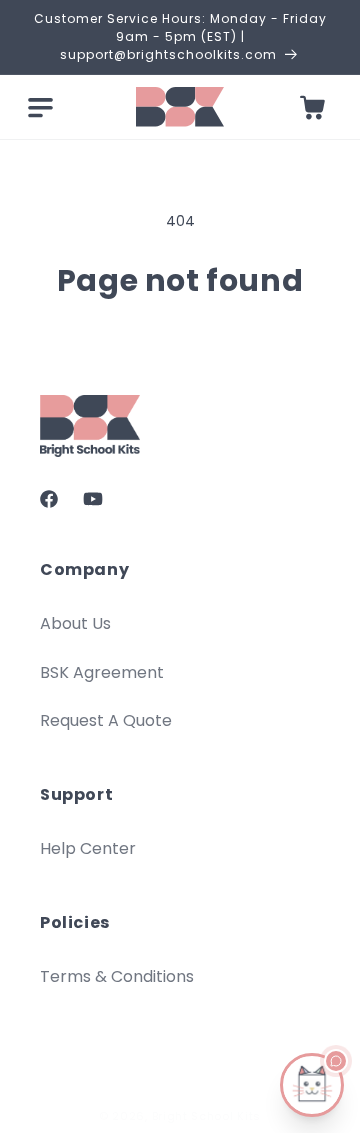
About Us (75, 623)
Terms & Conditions (117, 976)
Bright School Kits (207, 1116)
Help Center (88, 848)
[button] (40, 107)
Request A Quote (106, 720)
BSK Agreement (102, 672)
